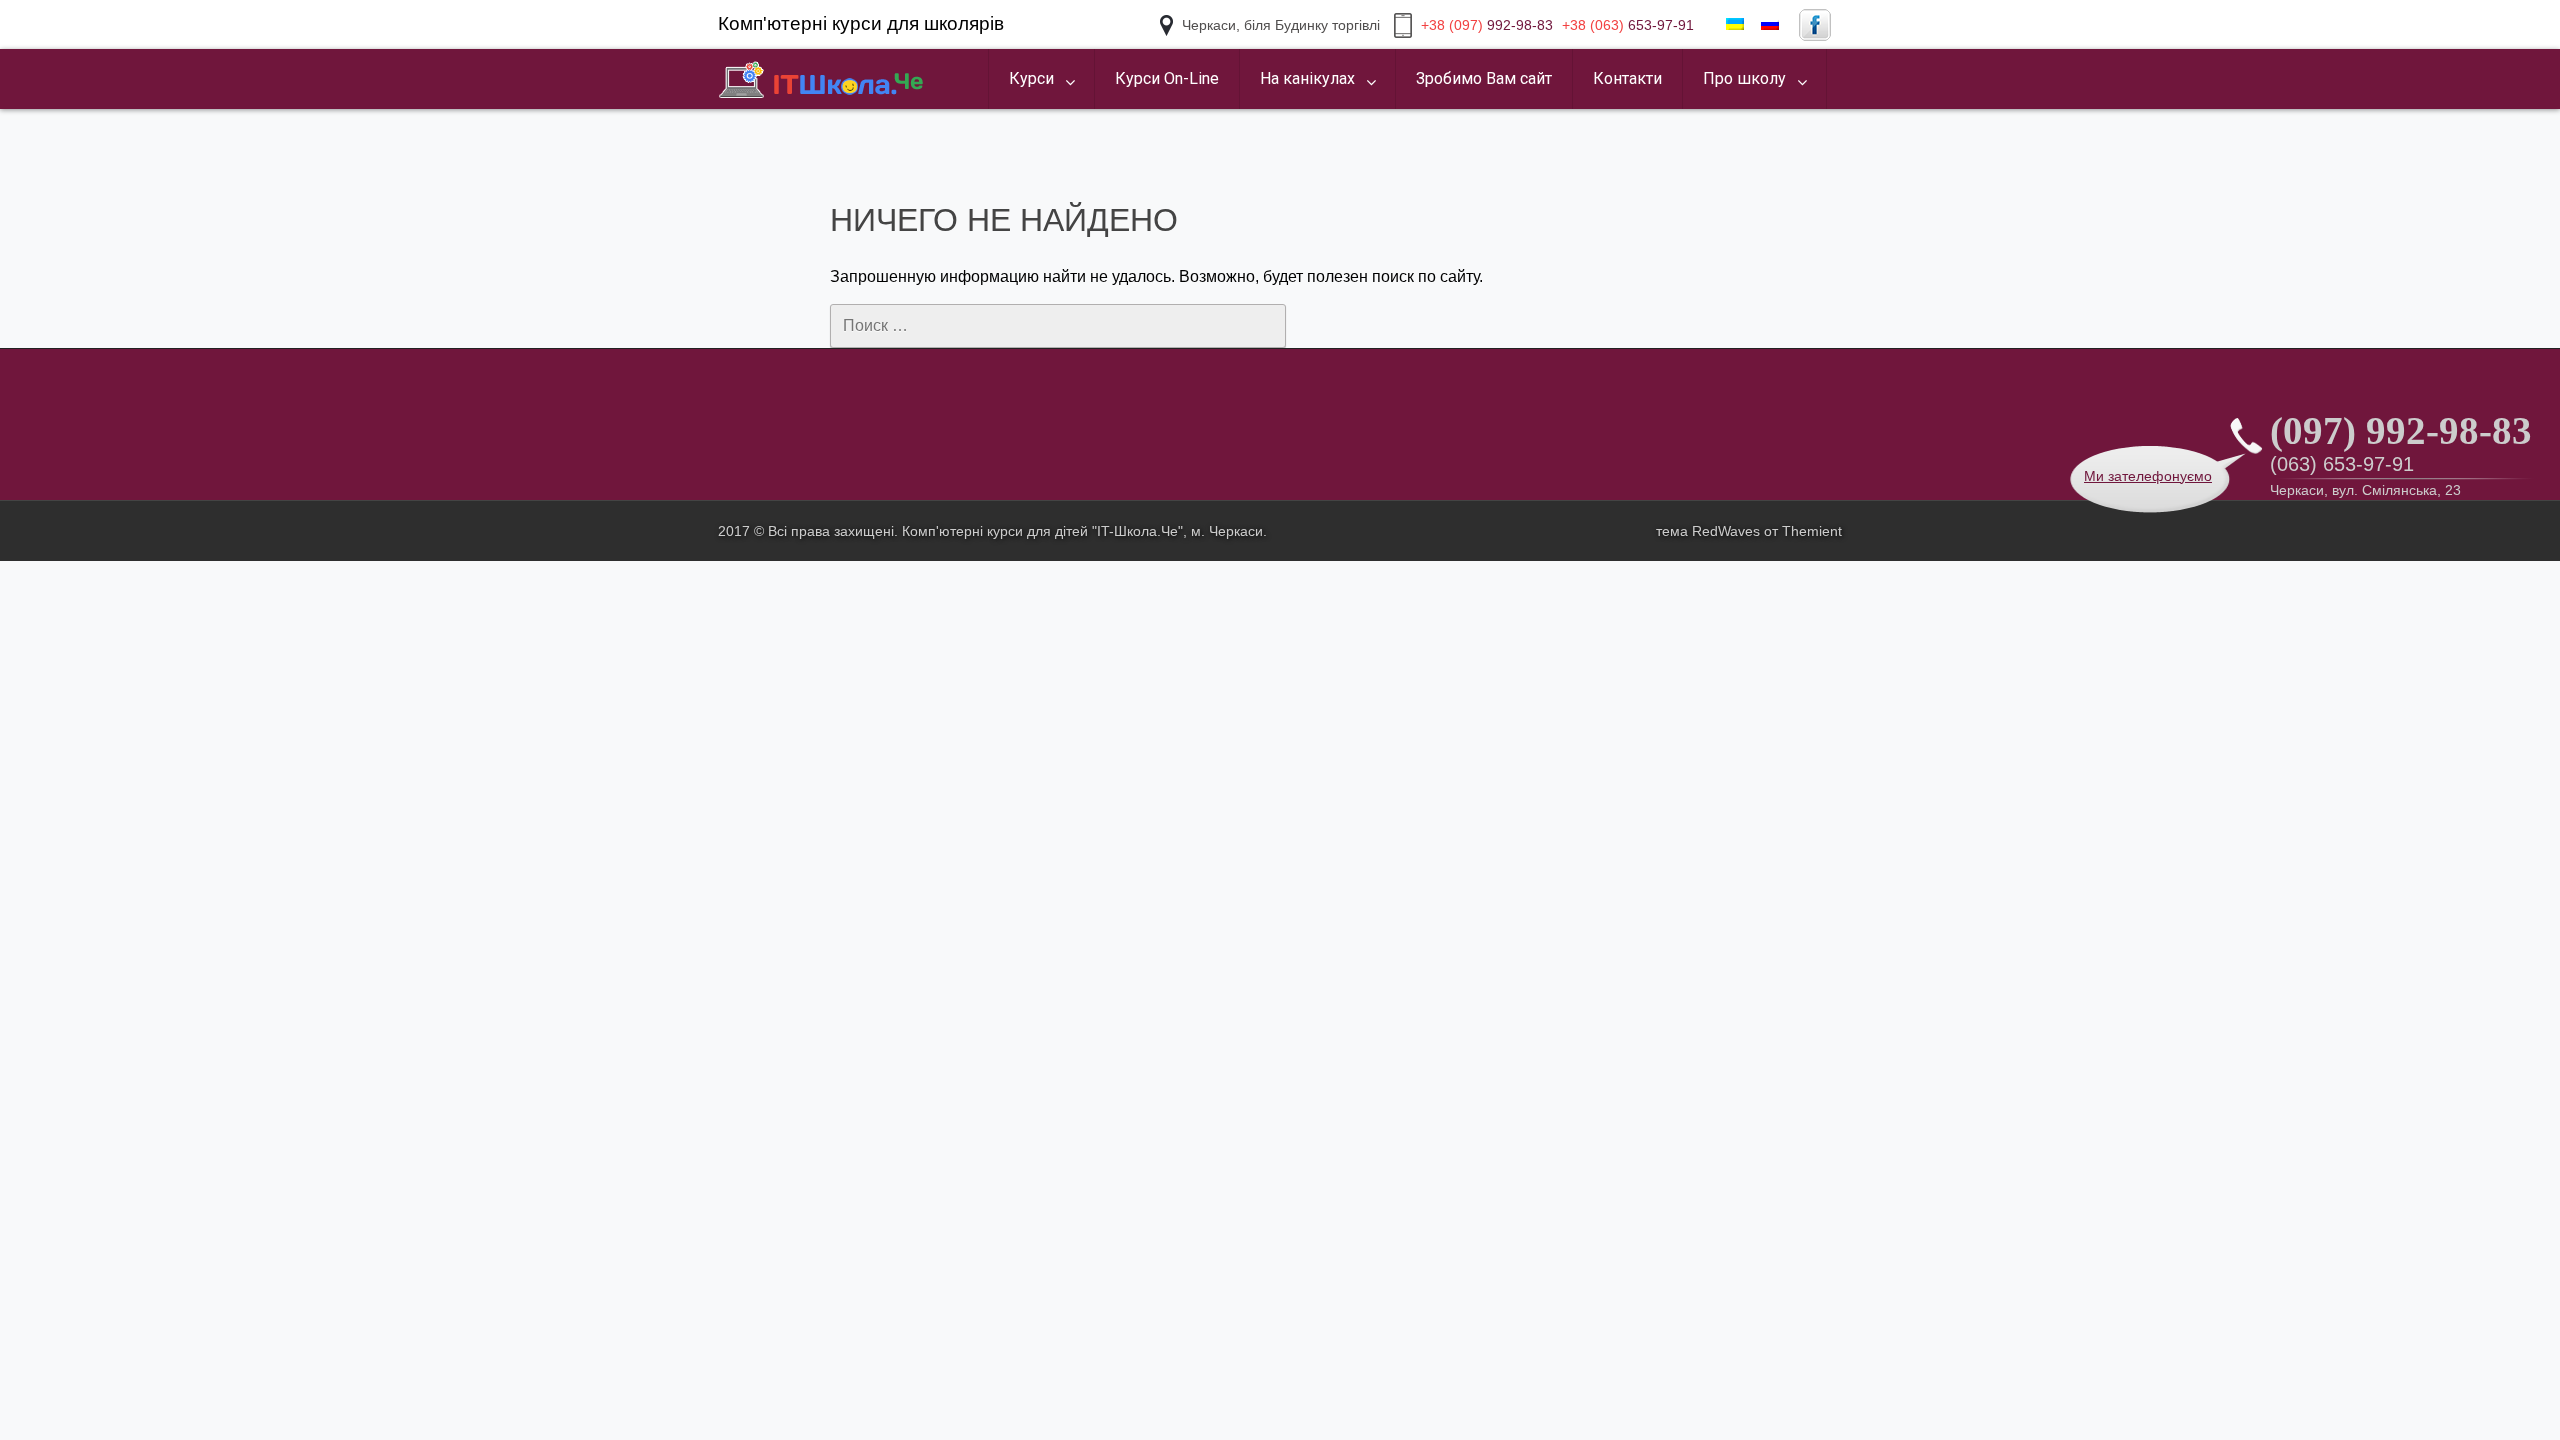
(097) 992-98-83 (2401, 430)
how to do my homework (804, 110)
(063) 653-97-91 (2342, 464)
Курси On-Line (1167, 78)
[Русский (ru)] (1770, 24)
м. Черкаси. (1229, 531)
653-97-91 (1628, 25)
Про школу (1744, 78)
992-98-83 (1487, 25)
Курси (1031, 78)
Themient (1812, 531)
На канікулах (1307, 78)
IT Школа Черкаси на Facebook (1815, 25)
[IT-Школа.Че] (821, 78)
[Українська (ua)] (1735, 24)
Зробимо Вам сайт (1484, 78)
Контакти (1627, 78)
